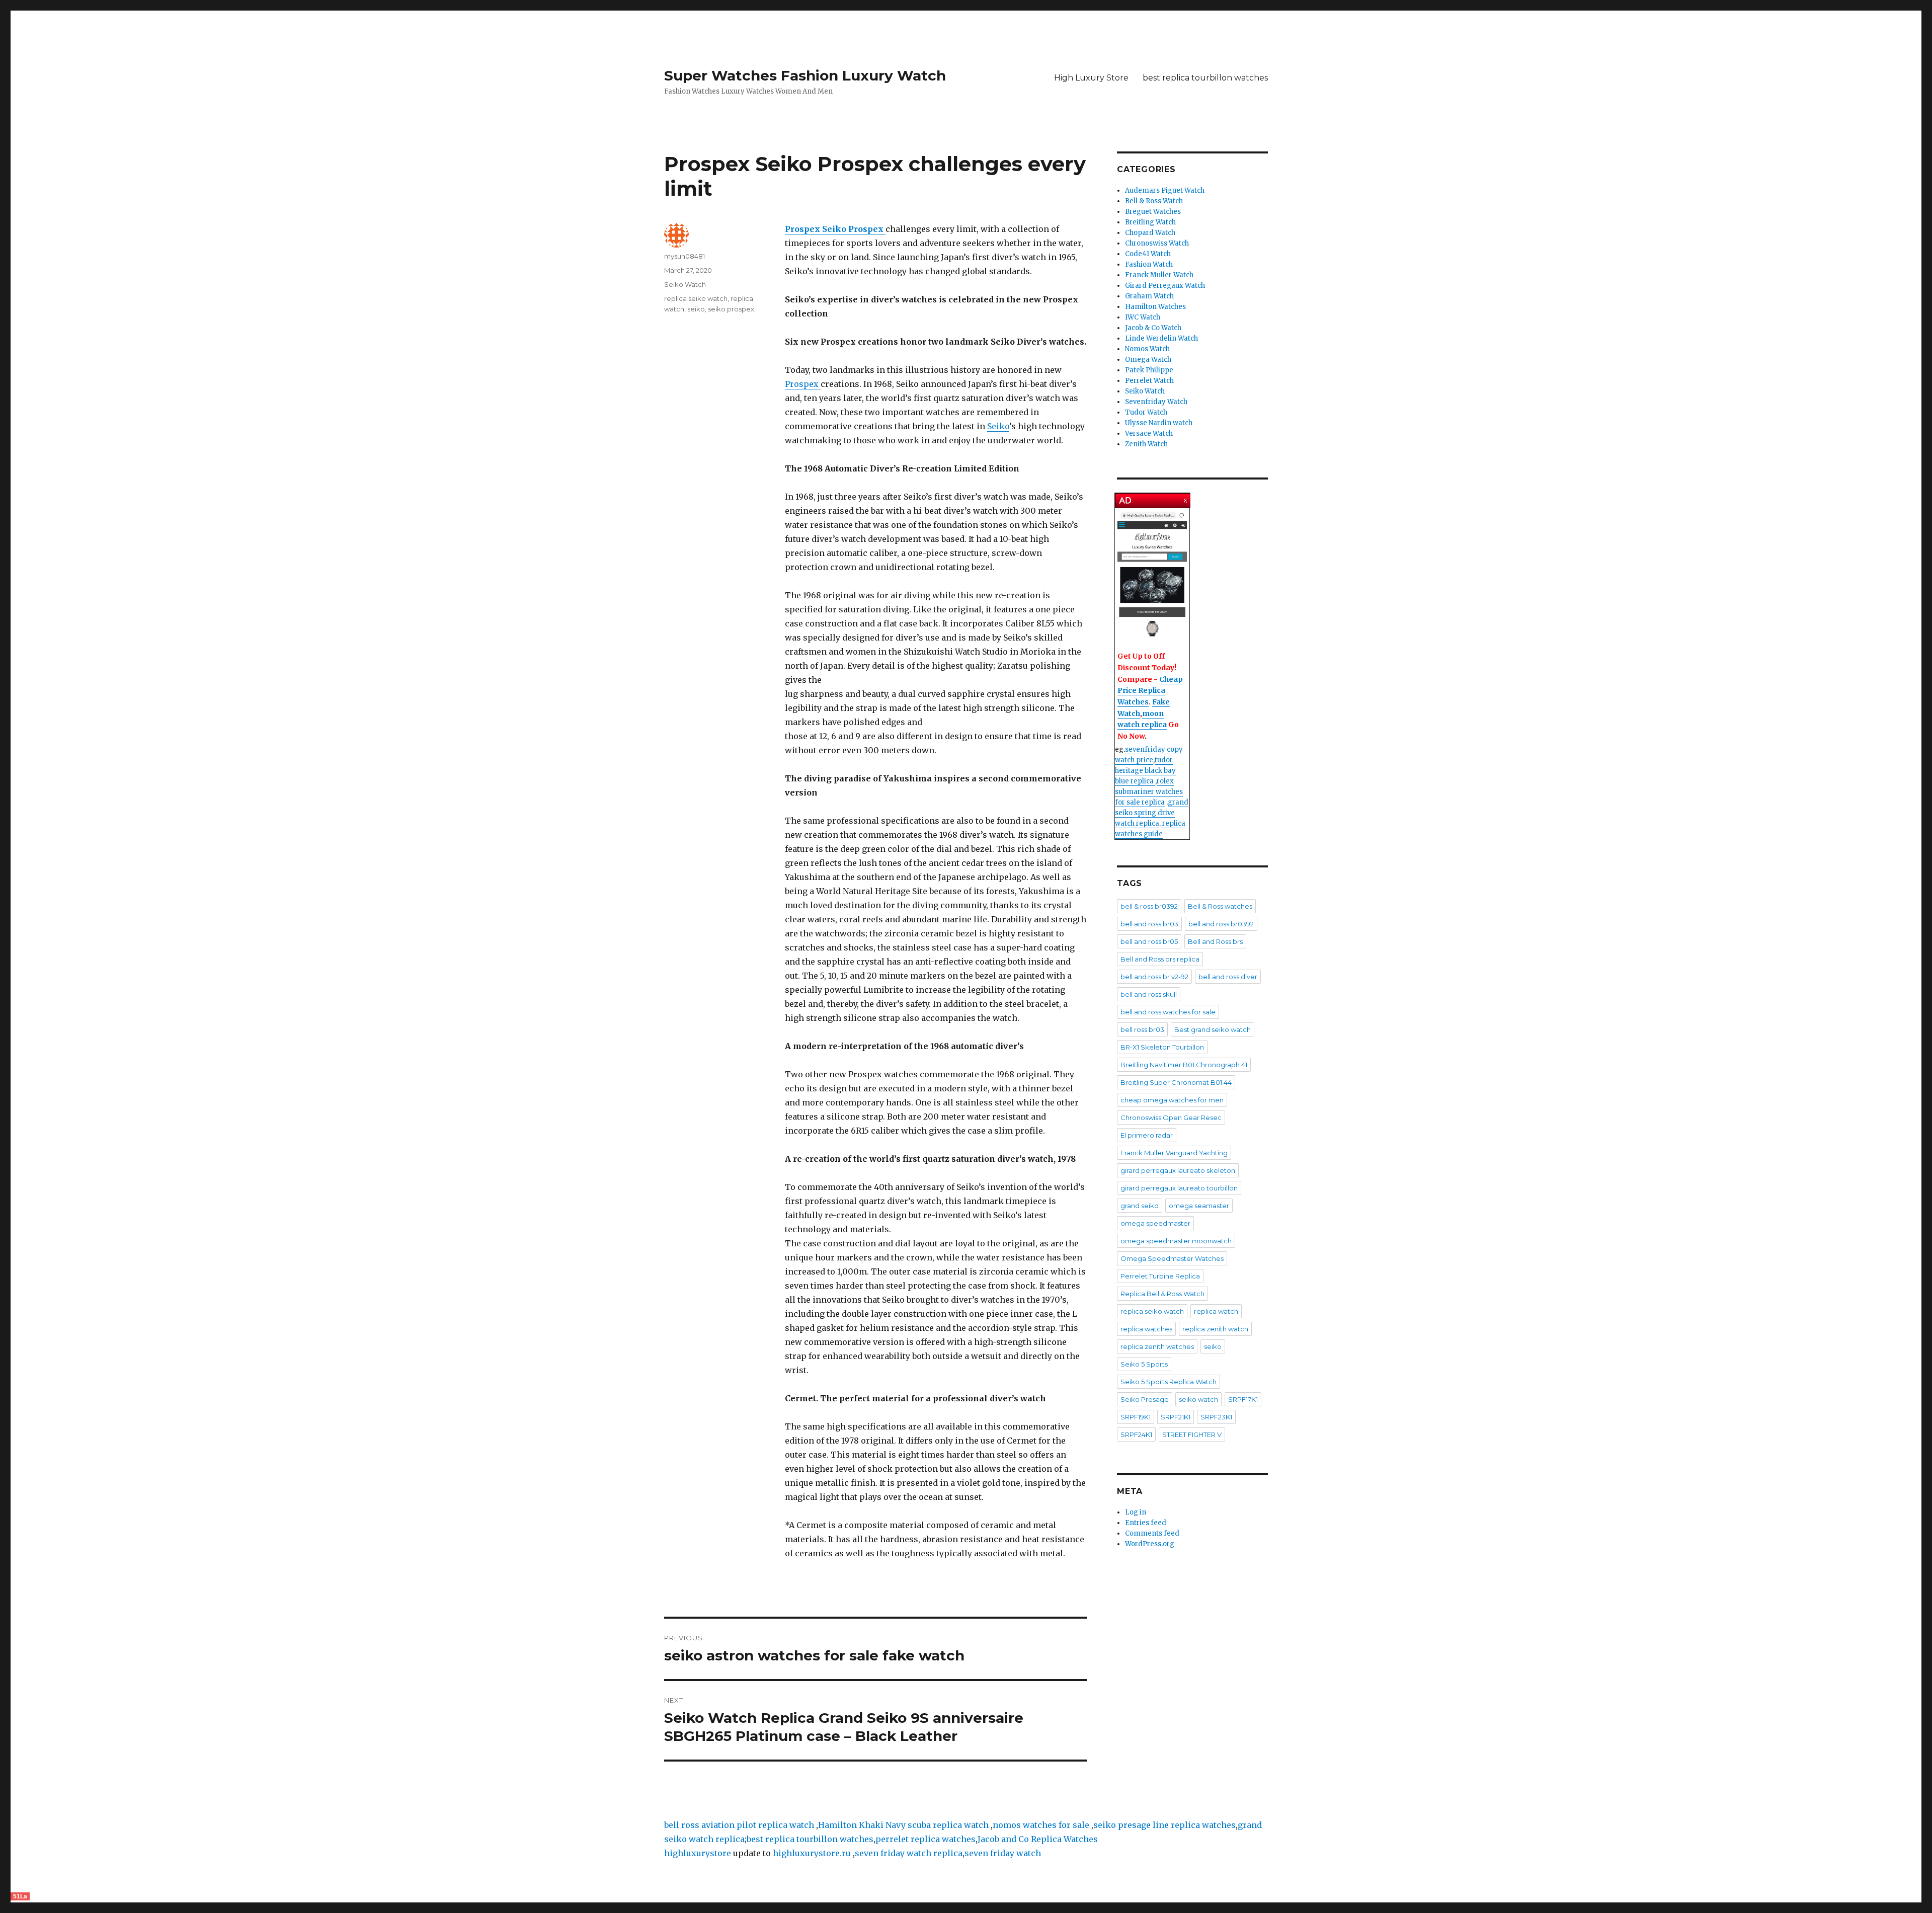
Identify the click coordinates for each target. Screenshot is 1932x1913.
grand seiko (1140, 1206)
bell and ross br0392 (1221, 924)
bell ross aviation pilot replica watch (739, 1825)
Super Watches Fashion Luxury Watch (805, 75)
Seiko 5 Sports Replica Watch (1169, 1382)
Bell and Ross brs (1215, 941)
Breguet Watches (1153, 212)
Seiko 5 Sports (1144, 1364)
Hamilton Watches (1155, 307)
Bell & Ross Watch (1154, 201)
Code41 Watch (1148, 254)
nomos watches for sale (1042, 1825)
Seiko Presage (1145, 1399)
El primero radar (1147, 1135)
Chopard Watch (1150, 233)
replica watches (1146, 1329)
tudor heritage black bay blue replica (1145, 771)
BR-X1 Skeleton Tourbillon (1162, 1047)
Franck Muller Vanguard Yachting (1174, 1153)
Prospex (803, 384)
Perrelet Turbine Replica (1160, 1276)
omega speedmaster (1155, 1223)
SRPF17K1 (1243, 1399)
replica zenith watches (1157, 1346)
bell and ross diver (1228, 977)
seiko (696, 309)
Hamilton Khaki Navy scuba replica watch (903, 1825)
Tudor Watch (1146, 412)
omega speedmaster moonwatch (1176, 1241)
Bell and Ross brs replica (1160, 959)
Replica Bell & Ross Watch (1162, 1294)
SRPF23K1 (1216, 1417)
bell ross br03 (1142, 1029)
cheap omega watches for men (1172, 1100)
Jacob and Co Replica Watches (1038, 1839)
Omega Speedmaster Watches (1172, 1258)
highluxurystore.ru (812, 1853)
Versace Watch (1149, 433)
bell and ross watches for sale (1168, 1012)
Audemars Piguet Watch (1165, 190)
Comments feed (1152, 1533)
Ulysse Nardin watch (1159, 423)
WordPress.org (1150, 1544)
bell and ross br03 (1149, 924)
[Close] (1186, 498)
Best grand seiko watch (1213, 1029)
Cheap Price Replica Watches (1150, 691)
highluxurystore (698, 1853)
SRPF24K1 (1136, 1434)
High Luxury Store (1091, 78)
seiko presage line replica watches (1164, 1825)
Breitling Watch (1150, 222)
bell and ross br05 (1149, 941)
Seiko (998, 426)
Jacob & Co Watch (1153, 328)
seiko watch (1198, 1399)
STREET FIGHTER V (1192, 1434)
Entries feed (1146, 1523)
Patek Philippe (1149, 370)
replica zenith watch (1215, 1329)
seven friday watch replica (909, 1853)
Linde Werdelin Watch (1161, 338)
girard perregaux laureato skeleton (1178, 1170)
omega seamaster (1199, 1206)
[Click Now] (1152, 575)
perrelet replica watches (925, 1839)
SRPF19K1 (1136, 1417)
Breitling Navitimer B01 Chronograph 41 (1184, 1065)
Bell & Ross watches (1220, 906)
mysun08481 (685, 256)
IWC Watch (1143, 317)
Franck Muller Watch (1159, 275)
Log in (1136, 1512)
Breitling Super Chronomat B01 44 (1176, 1082)
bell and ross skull (1149, 994)
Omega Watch (1148, 360)
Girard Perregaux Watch (1165, 286)
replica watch (1216, 1311)
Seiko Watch (685, 284)
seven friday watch (1003, 1853)
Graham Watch (1149, 296)
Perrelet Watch (1149, 381)
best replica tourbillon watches (1205, 78)
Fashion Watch (1149, 264)
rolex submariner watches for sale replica (1149, 792)
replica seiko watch (696, 298)
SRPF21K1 (1176, 1417)
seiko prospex (731, 309)
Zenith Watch (1146, 444)
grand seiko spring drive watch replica (1152, 813)
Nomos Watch (1147, 349)
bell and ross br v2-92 (1154, 977)
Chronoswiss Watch (1157, 243)
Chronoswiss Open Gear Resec (1171, 1118)
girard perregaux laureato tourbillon (1179, 1188)
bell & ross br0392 (1149, 906)
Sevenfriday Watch (1156, 402)
